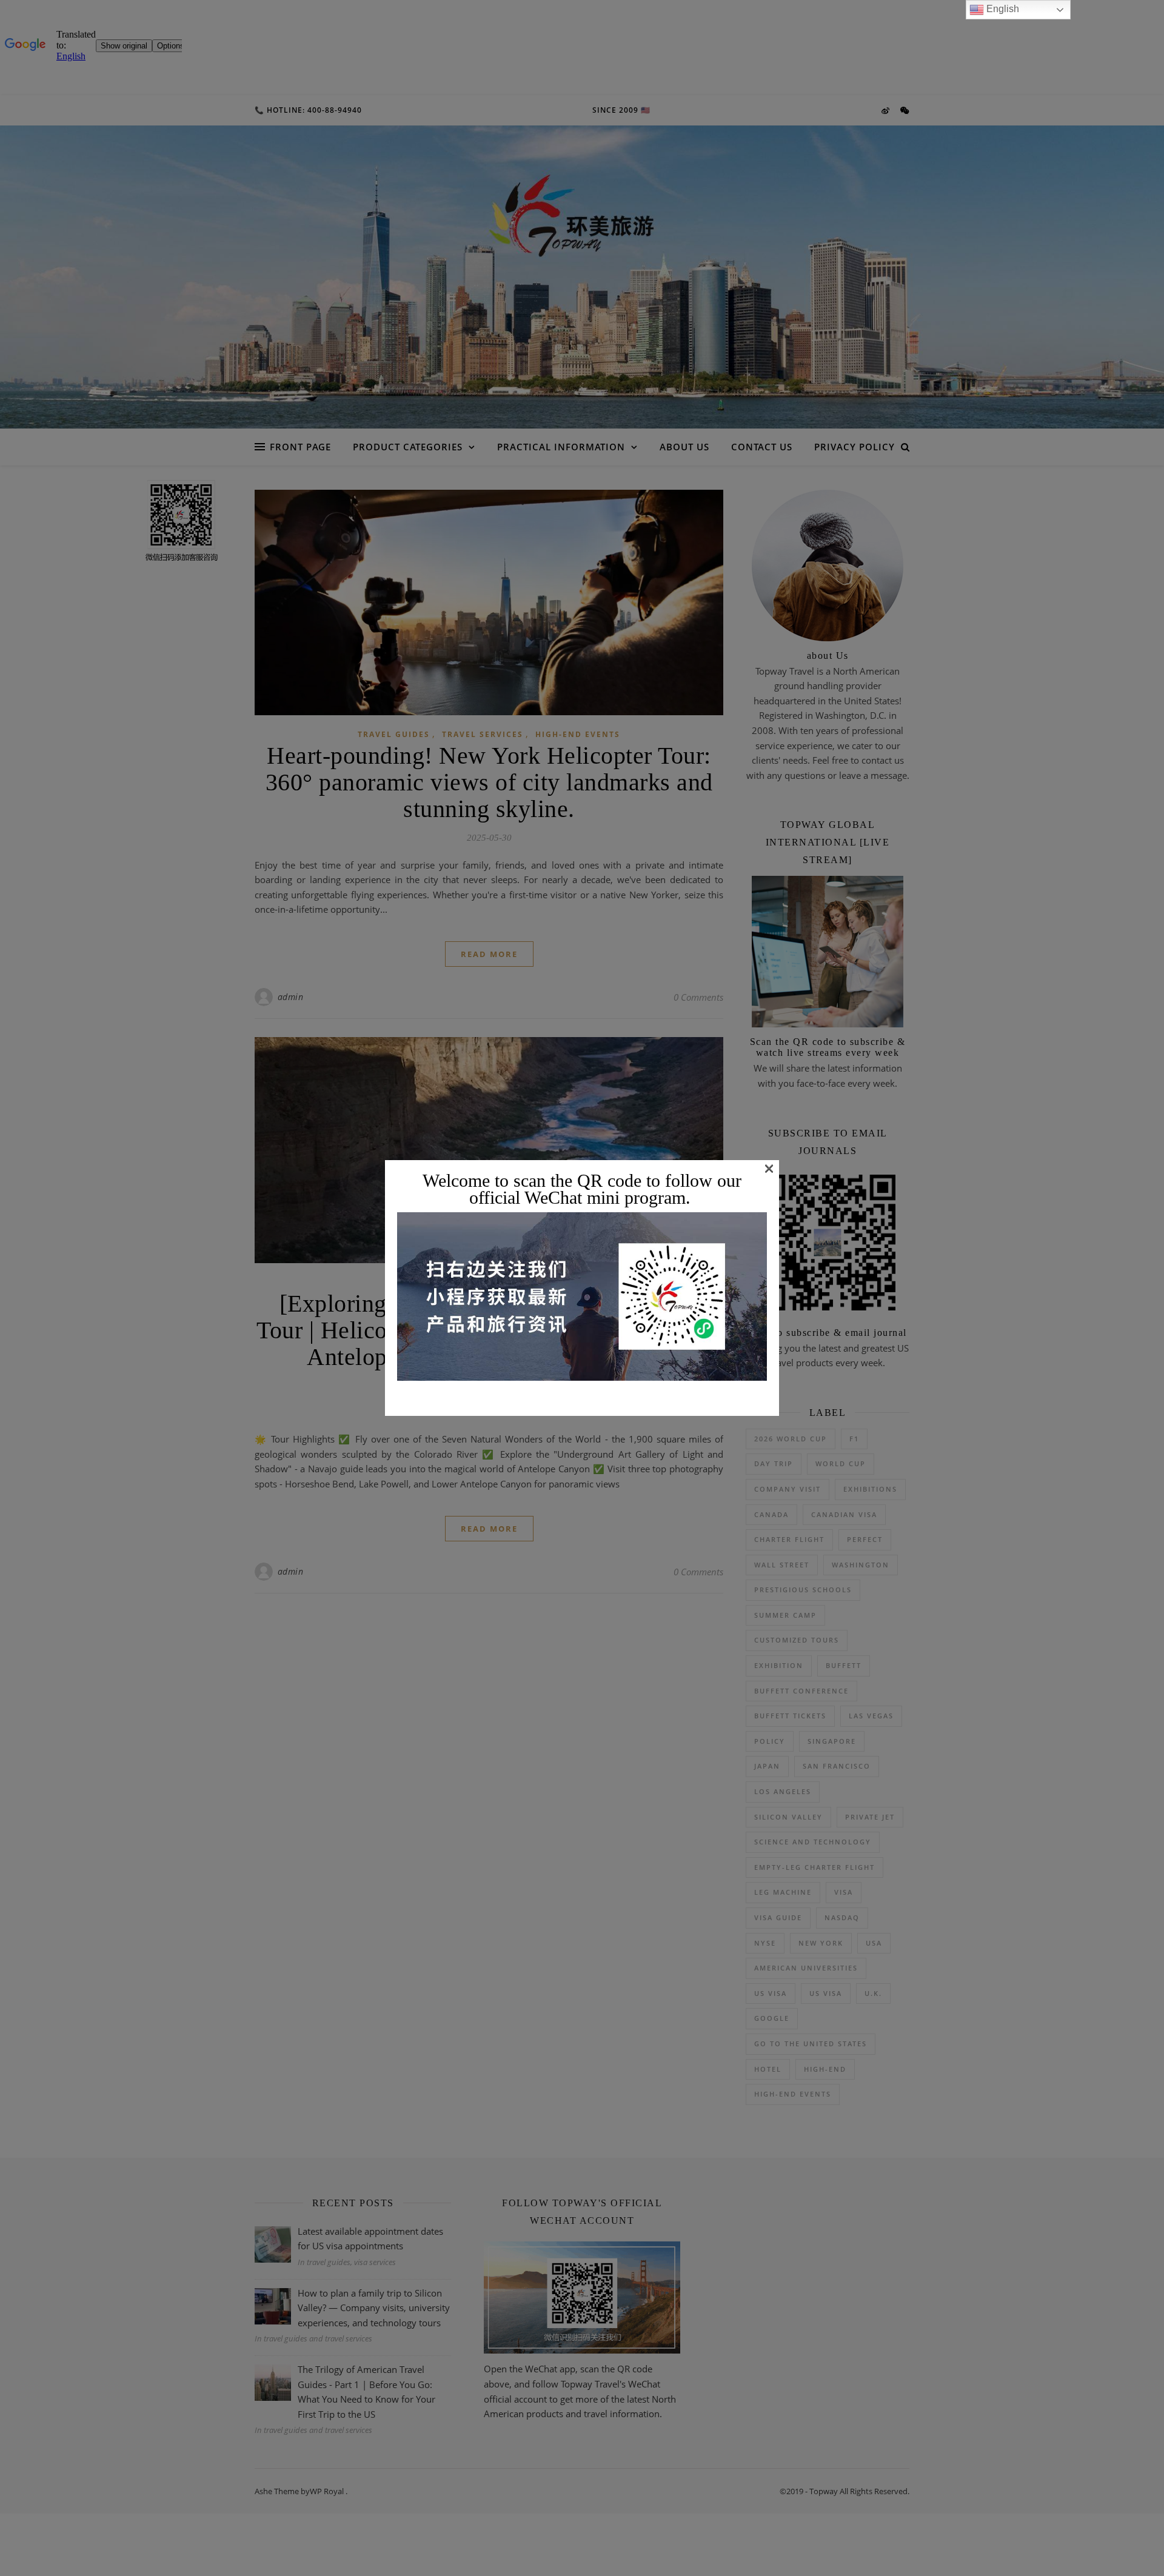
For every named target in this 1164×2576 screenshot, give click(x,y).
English (1002, 9)
